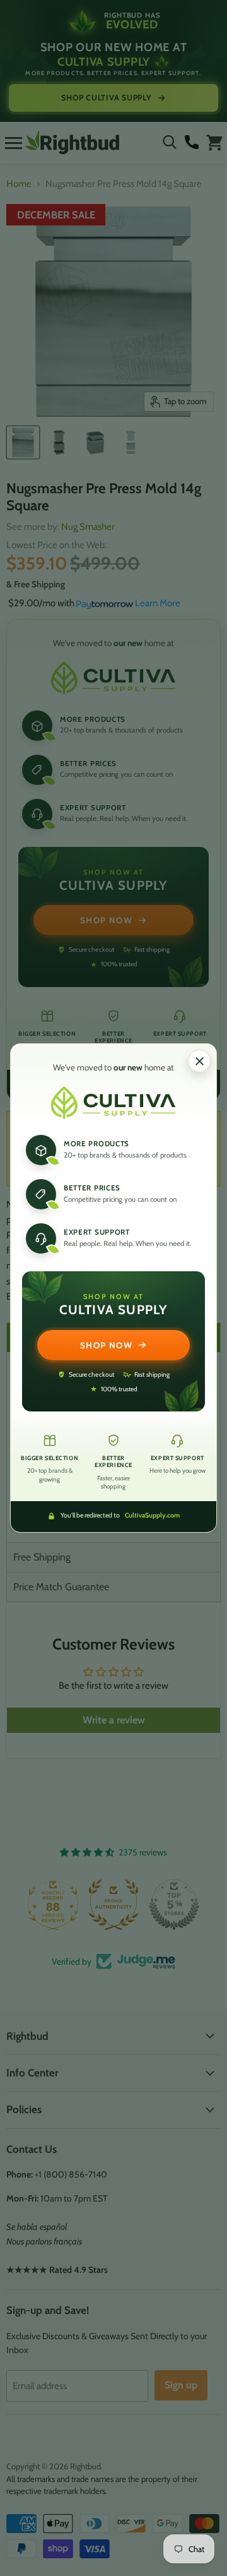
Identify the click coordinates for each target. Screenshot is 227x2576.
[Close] (199, 1061)
